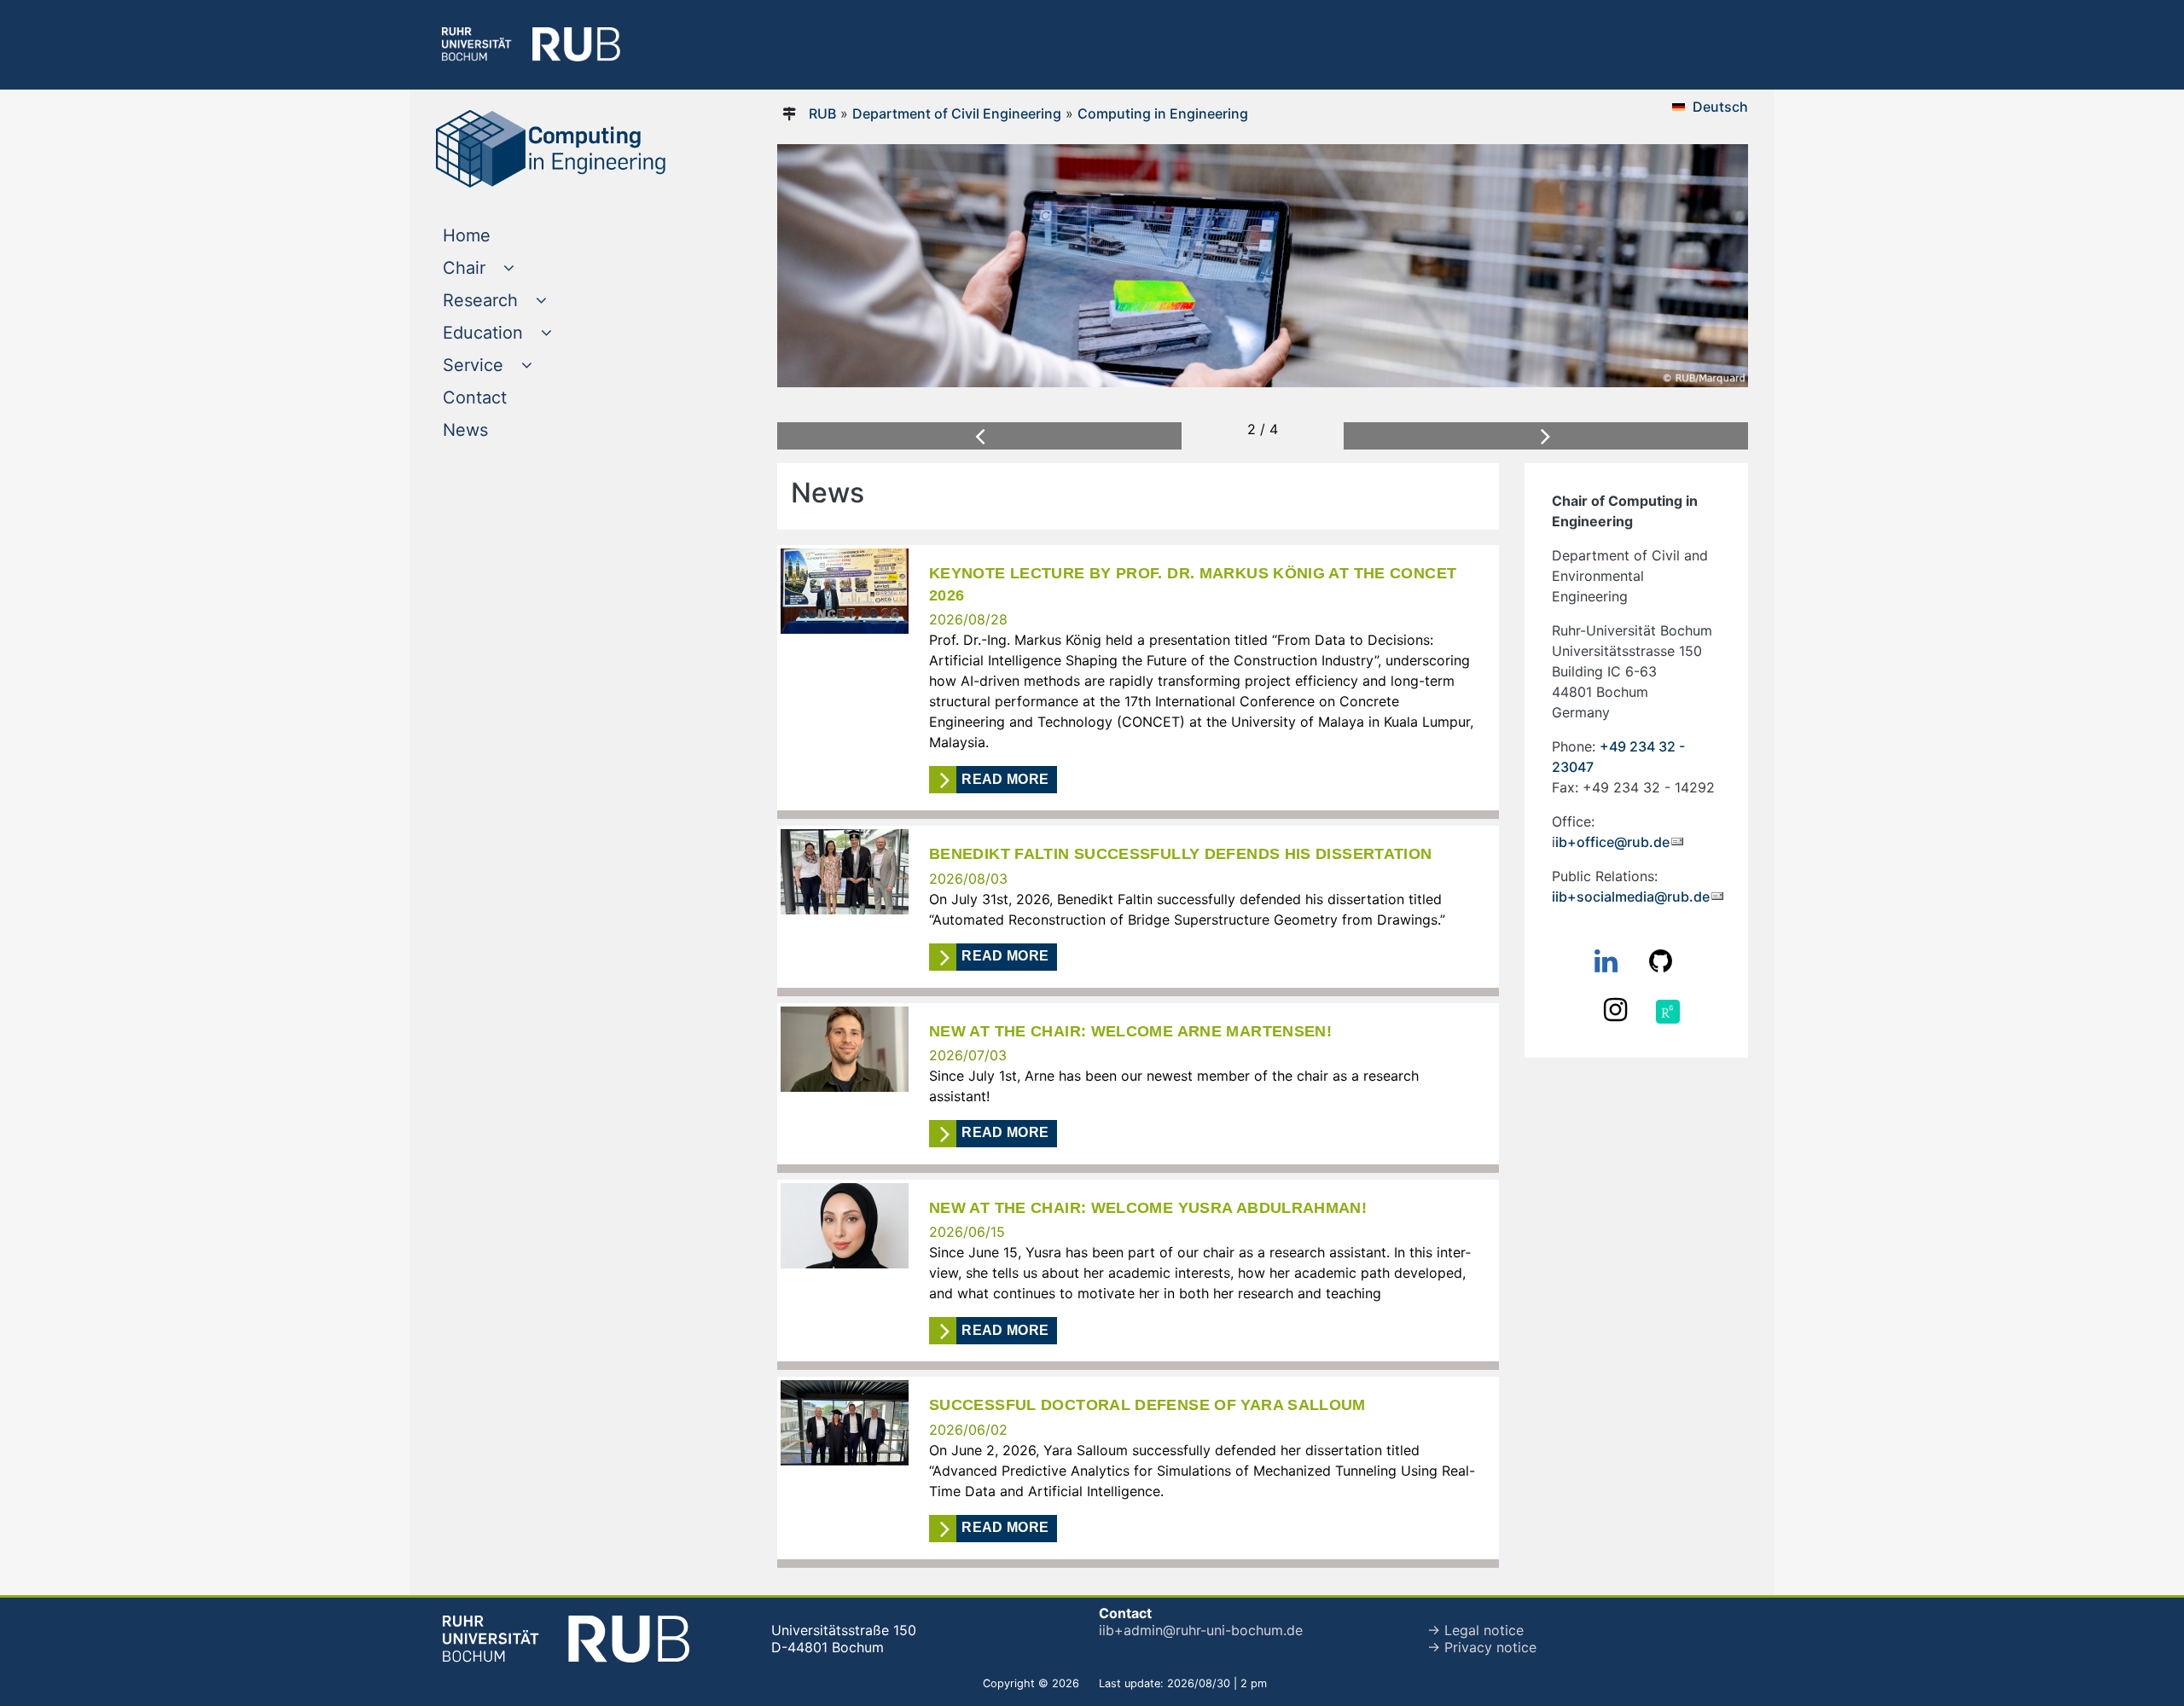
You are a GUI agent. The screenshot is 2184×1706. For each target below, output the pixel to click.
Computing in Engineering (1163, 113)
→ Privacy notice (1482, 1647)
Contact (509, 397)
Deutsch (1720, 107)
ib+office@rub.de (1612, 842)
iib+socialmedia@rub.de (1631, 897)
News (500, 429)
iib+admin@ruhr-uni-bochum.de (1201, 1630)
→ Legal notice (1475, 1630)
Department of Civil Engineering (957, 113)
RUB (822, 113)
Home (501, 235)
